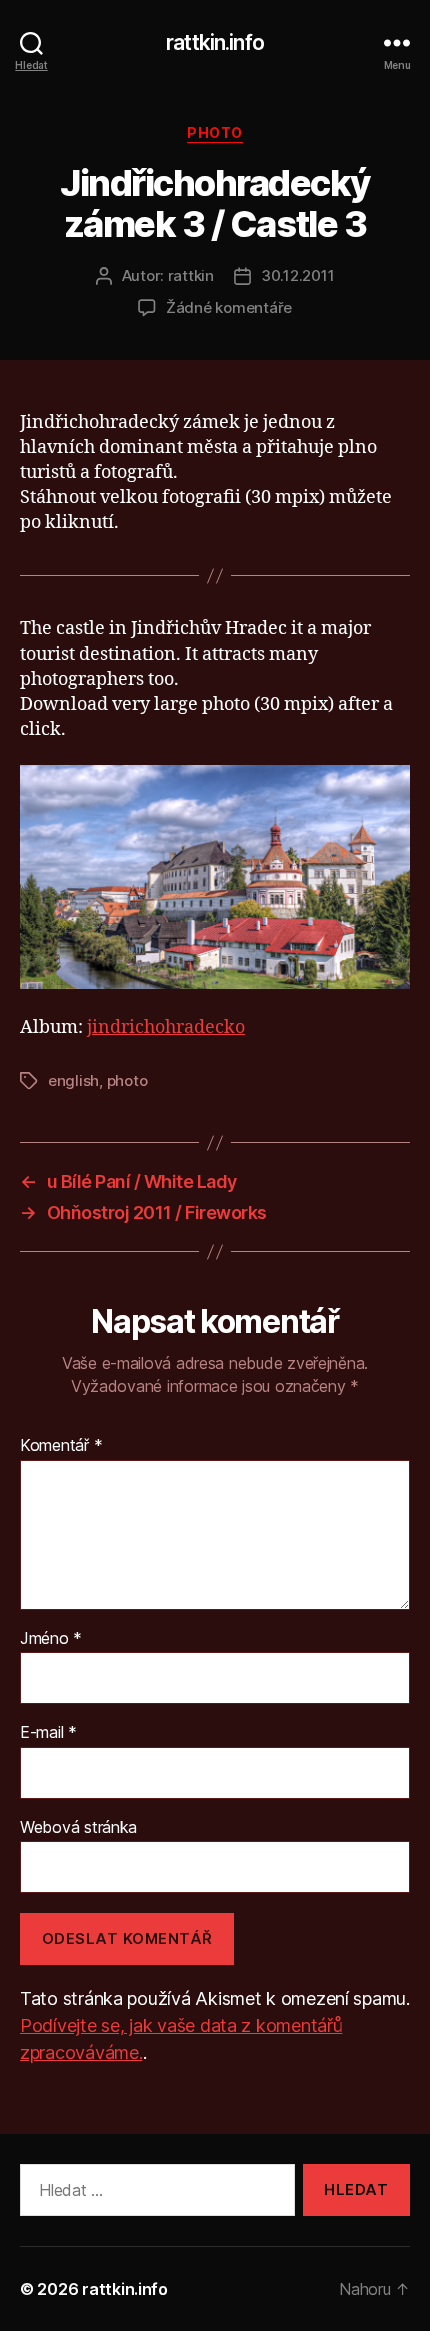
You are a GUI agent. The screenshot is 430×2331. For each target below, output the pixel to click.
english (73, 1080)
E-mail (48, 1733)
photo (127, 1080)
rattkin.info (215, 42)
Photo (215, 132)
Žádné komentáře (229, 307)
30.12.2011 (297, 275)
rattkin (191, 275)
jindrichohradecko (166, 1027)
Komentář (61, 1446)
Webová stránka (78, 1828)
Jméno (51, 1639)
